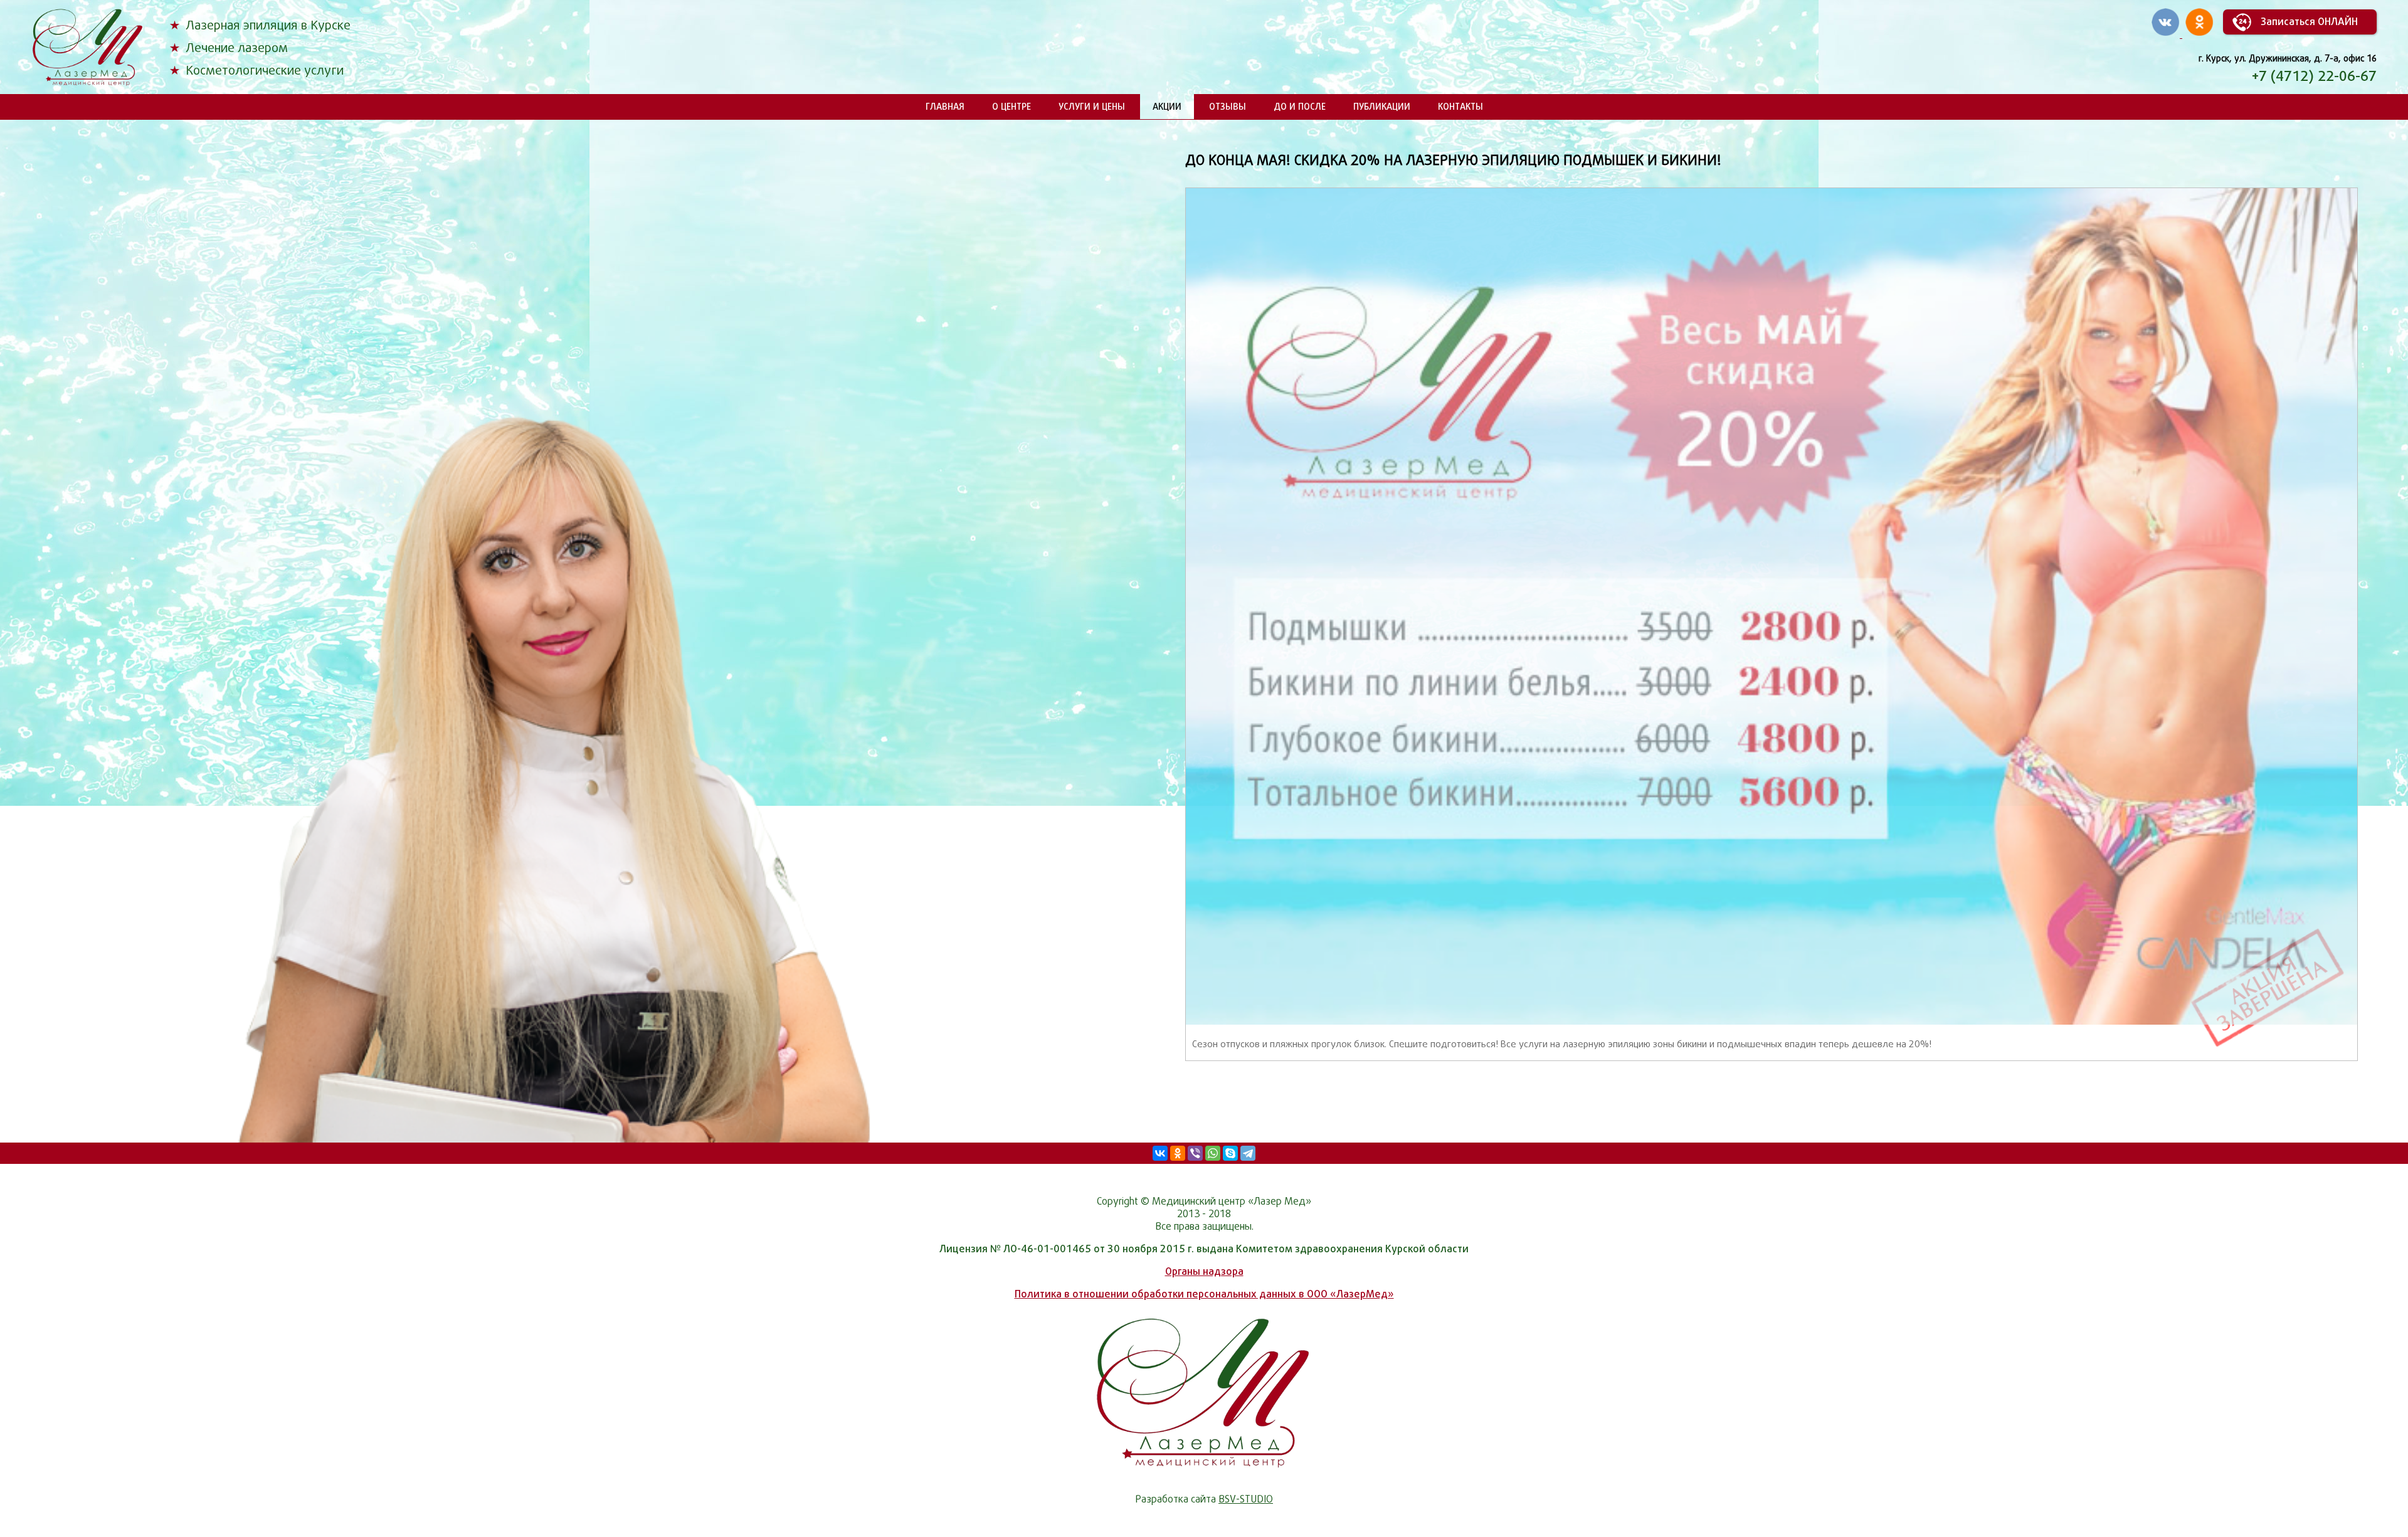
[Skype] (1230, 1153)
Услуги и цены (1092, 106)
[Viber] (1195, 1153)
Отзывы (1228, 106)
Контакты (1460, 106)
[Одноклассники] (1178, 1153)
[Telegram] (1248, 1153)
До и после (1300, 106)
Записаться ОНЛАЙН (2309, 22)
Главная (945, 106)
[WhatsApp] (1213, 1153)
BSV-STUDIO (1246, 1499)
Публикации (1382, 106)
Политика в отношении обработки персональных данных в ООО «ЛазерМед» (1204, 1294)
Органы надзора (1204, 1271)
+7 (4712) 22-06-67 (2314, 76)
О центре (1011, 106)
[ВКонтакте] (1160, 1153)
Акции (1167, 106)
